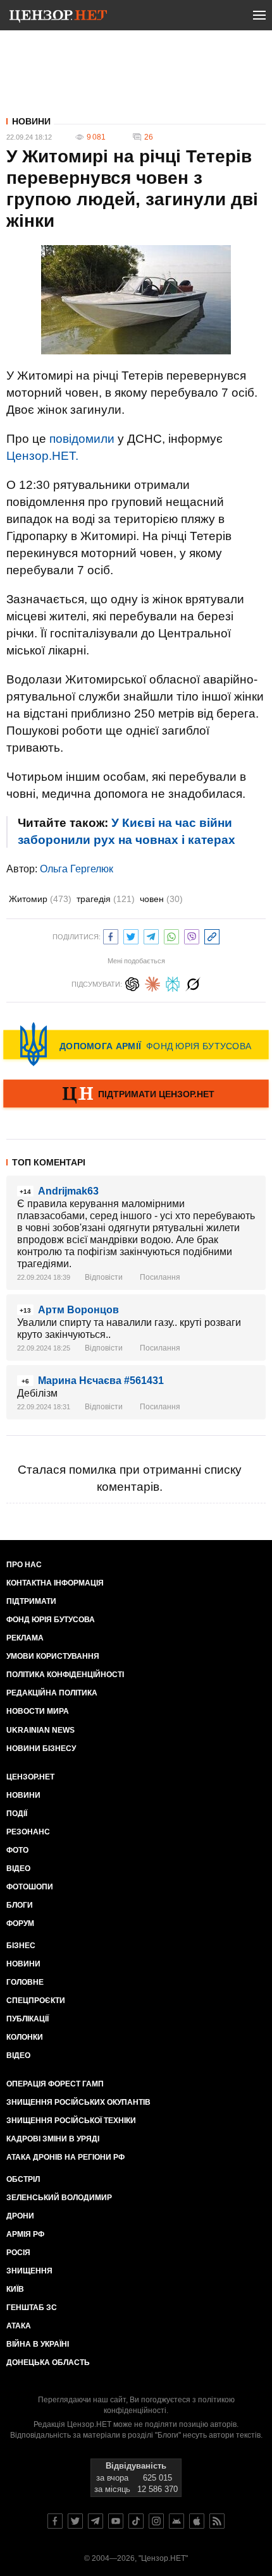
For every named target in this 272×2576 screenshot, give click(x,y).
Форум (20, 1923)
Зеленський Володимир (59, 2198)
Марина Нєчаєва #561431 (101, 1381)
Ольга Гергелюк (77, 869)
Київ (15, 2289)
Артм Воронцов (78, 1310)
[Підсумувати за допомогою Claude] (152, 983)
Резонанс (28, 1832)
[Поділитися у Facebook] (111, 935)
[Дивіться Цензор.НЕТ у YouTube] (116, 2521)
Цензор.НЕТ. (42, 456)
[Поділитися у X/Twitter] (131, 935)
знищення (29, 2271)
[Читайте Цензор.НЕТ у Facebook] (55, 2521)
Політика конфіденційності (65, 1675)
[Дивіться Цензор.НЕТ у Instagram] (156, 2521)
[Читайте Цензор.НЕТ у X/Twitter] (75, 2521)
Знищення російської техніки (71, 2121)
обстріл (23, 2179)
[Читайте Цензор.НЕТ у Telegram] (96, 2521)
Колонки (25, 2037)
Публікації (28, 2019)
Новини (31, 121)
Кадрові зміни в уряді (53, 2139)
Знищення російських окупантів (78, 2102)
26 (149, 137)
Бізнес (21, 1946)
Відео (18, 1869)
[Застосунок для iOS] (197, 2521)
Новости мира (38, 1711)
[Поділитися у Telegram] (151, 935)
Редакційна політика (52, 1693)
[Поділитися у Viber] (192, 935)
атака (19, 2326)
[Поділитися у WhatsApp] (171, 935)
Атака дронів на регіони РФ (65, 2157)
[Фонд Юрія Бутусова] (136, 1044)
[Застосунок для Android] (176, 2521)
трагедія (106, 899)
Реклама (25, 1638)
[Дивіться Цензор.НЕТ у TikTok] (136, 2521)
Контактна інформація (55, 1583)
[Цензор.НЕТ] (58, 18)
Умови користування (53, 1656)
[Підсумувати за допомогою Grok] (193, 983)
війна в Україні (38, 2344)
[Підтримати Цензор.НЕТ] (136, 1095)
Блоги (20, 1905)
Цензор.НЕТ (30, 1777)
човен (161, 899)
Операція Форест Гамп (55, 2084)
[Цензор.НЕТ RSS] (217, 2521)
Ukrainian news (40, 1730)
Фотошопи (30, 1887)
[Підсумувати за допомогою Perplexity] (173, 983)
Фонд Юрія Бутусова (51, 1620)
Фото (17, 1850)
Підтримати (31, 1601)
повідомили (82, 439)
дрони (20, 2216)
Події (17, 1814)
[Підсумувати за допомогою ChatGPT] (132, 983)
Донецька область (48, 2362)
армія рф (25, 2234)
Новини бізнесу (41, 1748)
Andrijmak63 (68, 1191)
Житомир (40, 899)
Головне (25, 1982)
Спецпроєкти (36, 2001)
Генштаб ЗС (32, 2308)
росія (18, 2253)
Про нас (24, 1565)
